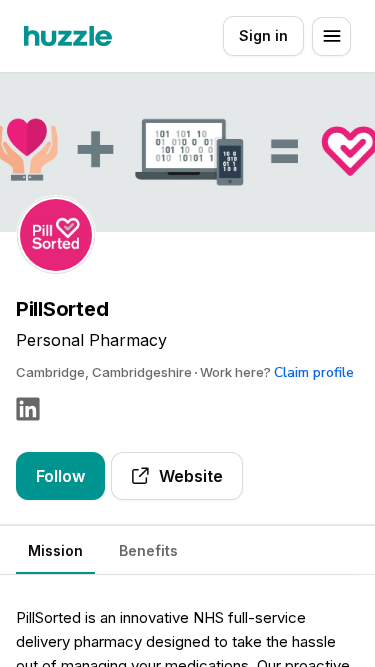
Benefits (148, 550)
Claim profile (314, 372)
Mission (55, 550)
